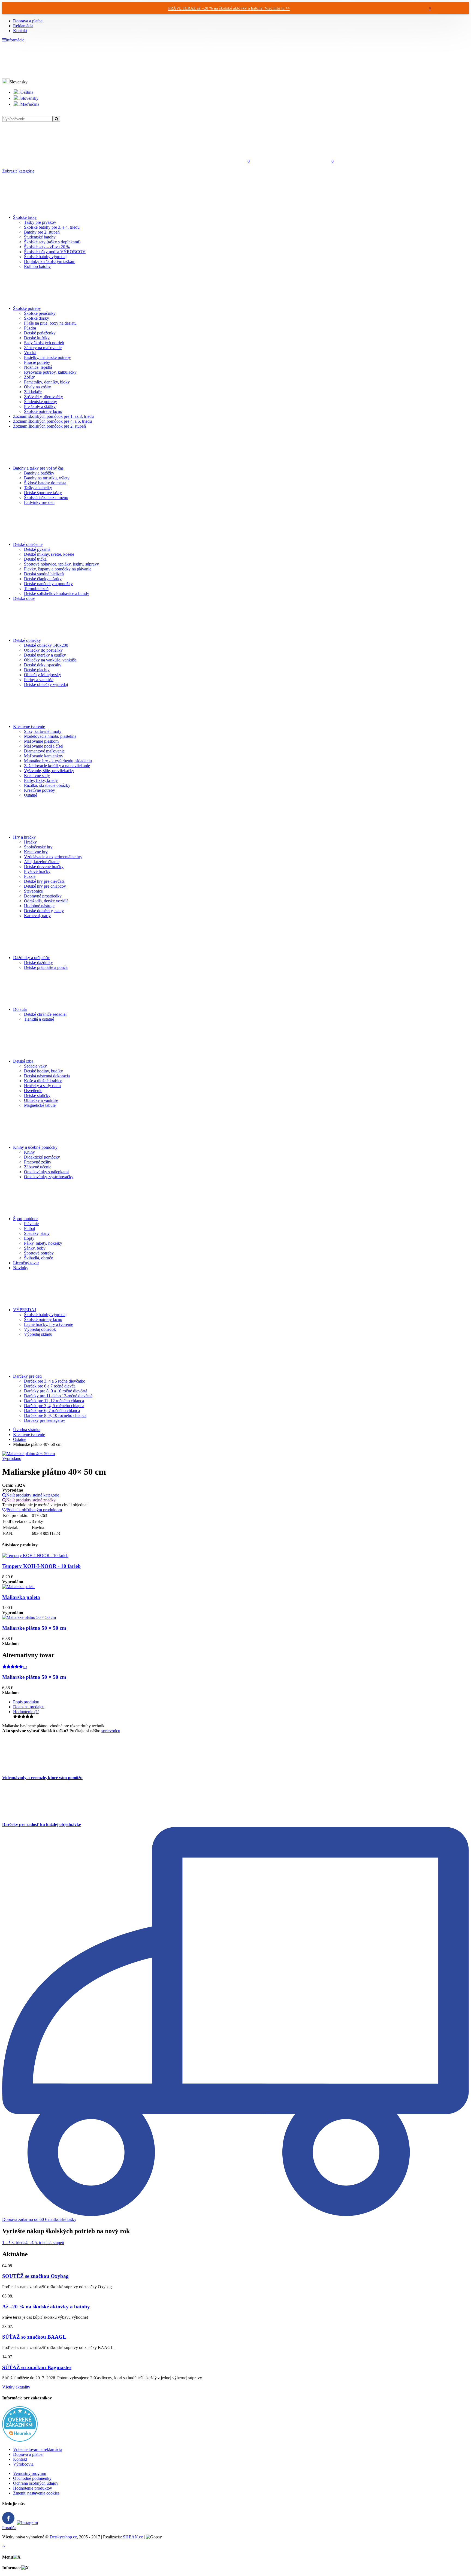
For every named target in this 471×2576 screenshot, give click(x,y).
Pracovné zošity (38, 1162)
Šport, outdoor (25, 1219)
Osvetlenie (33, 1091)
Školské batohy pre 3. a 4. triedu (52, 227)
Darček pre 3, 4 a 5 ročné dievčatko (55, 1381)
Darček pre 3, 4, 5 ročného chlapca (54, 1406)
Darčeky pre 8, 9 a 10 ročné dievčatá (56, 1391)
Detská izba (23, 1061)
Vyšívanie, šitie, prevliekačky (49, 771)
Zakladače (33, 392)
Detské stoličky (37, 1095)
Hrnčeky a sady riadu (42, 1086)
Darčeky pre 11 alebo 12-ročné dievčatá (58, 1396)
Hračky (30, 842)
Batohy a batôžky (39, 473)
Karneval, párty (37, 916)
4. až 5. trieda (37, 2243)
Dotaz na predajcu (29, 1707)
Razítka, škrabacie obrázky (47, 785)
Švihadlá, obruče (38, 1258)
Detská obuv (24, 598)
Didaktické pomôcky (42, 1157)
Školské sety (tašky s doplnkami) (52, 242)
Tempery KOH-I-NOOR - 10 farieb (41, 1566)
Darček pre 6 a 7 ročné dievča (50, 1386)
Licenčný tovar (26, 1263)
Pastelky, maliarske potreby (47, 357)
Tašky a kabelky (38, 488)
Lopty (29, 1238)
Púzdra (30, 328)
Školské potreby (27, 308)
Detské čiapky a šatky (43, 579)
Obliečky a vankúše (41, 1100)
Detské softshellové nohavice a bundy (57, 593)
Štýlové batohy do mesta (45, 483)
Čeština (27, 92)
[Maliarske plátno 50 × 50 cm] (29, 1617)
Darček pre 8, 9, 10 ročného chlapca (55, 1415)
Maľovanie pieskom (41, 741)
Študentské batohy (40, 237)
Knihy (29, 1152)
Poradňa (9, 2528)
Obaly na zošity (37, 387)
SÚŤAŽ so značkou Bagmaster (37, 2367)
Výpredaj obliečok (40, 1329)
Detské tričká (35, 559)
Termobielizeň (36, 589)
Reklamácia (23, 26)
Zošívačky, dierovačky (43, 397)
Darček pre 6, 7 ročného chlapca (52, 1411)
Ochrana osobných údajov (36, 2483)
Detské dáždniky (38, 962)
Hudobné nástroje (39, 906)
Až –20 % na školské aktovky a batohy (46, 2307)
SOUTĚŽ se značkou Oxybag (35, 2276)
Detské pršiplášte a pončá (46, 967)
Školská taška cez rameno (46, 498)
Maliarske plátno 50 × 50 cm (34, 1628)
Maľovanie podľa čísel (44, 746)
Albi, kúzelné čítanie (42, 862)
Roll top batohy (37, 266)
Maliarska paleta (21, 1597)
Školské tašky (25, 217)
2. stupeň (56, 2243)
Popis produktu (26, 1702)
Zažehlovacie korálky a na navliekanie (57, 766)
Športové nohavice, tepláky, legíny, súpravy (61, 564)
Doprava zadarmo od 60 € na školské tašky (39, 2219)
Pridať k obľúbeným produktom (34, 1510)
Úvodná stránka (27, 1430)
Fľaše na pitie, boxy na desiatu (50, 323)
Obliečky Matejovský (43, 675)
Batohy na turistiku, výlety (47, 478)
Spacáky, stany (37, 1233)
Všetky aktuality (16, 2387)
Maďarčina (30, 104)
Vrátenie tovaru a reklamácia (38, 2449)
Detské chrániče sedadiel (45, 1014)
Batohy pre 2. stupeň (42, 232)
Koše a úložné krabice (43, 1081)
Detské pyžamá (37, 549)
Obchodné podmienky (32, 2478)
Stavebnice (33, 891)
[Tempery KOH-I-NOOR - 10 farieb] (35, 1555)
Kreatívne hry (36, 852)
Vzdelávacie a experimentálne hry (53, 857)
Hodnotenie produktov (33, 2488)
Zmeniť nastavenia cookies (36, 2493)
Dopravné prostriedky (43, 896)
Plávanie (31, 1224)
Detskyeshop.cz (63, 2537)
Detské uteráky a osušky (45, 655)
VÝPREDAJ (25, 1310)
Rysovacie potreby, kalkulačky (50, 372)
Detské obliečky (27, 640)
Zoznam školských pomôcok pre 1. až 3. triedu (53, 416)
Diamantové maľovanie (44, 751)
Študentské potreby (40, 402)
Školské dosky (37, 318)
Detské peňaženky (40, 333)
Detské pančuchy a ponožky (48, 584)
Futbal (29, 1228)
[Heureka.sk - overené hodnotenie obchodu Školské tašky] (20, 2440)
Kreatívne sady (37, 775)
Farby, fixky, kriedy (41, 780)
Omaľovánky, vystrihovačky (49, 1177)
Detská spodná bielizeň (44, 574)
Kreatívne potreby (40, 790)
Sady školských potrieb (44, 343)
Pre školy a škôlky (40, 406)
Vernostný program (30, 2473)
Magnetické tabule (40, 1105)
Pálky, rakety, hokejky (43, 1243)
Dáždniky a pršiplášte (32, 958)
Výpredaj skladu (38, 1334)
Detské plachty (37, 670)
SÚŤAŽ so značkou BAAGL (34, 2337)
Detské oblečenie (28, 544)
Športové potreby (39, 1253)
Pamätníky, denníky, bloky (47, 382)
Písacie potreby (37, 362)
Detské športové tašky (43, 493)
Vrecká (30, 353)
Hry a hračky (24, 837)
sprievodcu (111, 1731)
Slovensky (29, 98)
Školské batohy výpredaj (45, 257)
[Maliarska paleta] (18, 1587)
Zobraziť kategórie (18, 171)
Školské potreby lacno (43, 411)
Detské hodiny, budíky (43, 1071)
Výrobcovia (23, 2464)
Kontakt (20, 31)
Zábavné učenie (38, 1167)
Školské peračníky (40, 313)
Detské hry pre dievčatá (44, 881)
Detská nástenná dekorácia (47, 1076)
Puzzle (30, 876)
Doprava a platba (28, 21)
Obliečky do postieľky (43, 650)
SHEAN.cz (133, 2537)
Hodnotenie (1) (26, 1712)
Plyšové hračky (37, 871)
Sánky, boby (35, 1248)
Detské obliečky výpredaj (46, 684)
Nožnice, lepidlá (38, 367)
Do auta (20, 1009)
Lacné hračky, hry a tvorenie (49, 1324)
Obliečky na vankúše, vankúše (50, 660)
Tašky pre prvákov (40, 222)
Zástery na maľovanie (43, 348)
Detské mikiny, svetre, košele (49, 554)
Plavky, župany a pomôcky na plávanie (58, 569)
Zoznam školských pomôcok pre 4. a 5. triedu (52, 421)
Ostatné (31, 795)
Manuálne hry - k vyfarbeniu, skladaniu (58, 761)
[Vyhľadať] (56, 119)
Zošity (29, 377)
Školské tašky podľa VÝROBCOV (55, 252)
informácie (15, 40)
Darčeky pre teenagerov (45, 1420)
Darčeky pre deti (27, 1376)
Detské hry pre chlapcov (45, 886)
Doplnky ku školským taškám (50, 261)
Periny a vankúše (39, 680)
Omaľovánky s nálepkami (46, 1172)
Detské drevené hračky (44, 867)
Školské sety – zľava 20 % (47, 247)
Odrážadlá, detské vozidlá (46, 901)
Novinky (21, 1268)
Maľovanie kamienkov (44, 756)
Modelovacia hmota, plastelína (50, 736)
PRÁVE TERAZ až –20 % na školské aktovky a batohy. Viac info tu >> (229, 8)
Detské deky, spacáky (43, 665)
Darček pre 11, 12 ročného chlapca (54, 1401)
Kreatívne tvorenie (29, 726)
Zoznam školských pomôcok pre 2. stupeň (49, 426)
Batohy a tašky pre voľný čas (38, 468)
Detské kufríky (37, 338)
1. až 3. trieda (14, 2243)
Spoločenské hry (38, 847)
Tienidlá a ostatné (39, 1019)
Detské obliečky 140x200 (46, 645)
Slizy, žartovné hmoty (43, 731)
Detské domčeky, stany (44, 911)
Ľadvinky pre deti (39, 502)
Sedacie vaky (35, 1066)
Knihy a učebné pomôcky (35, 1147)
